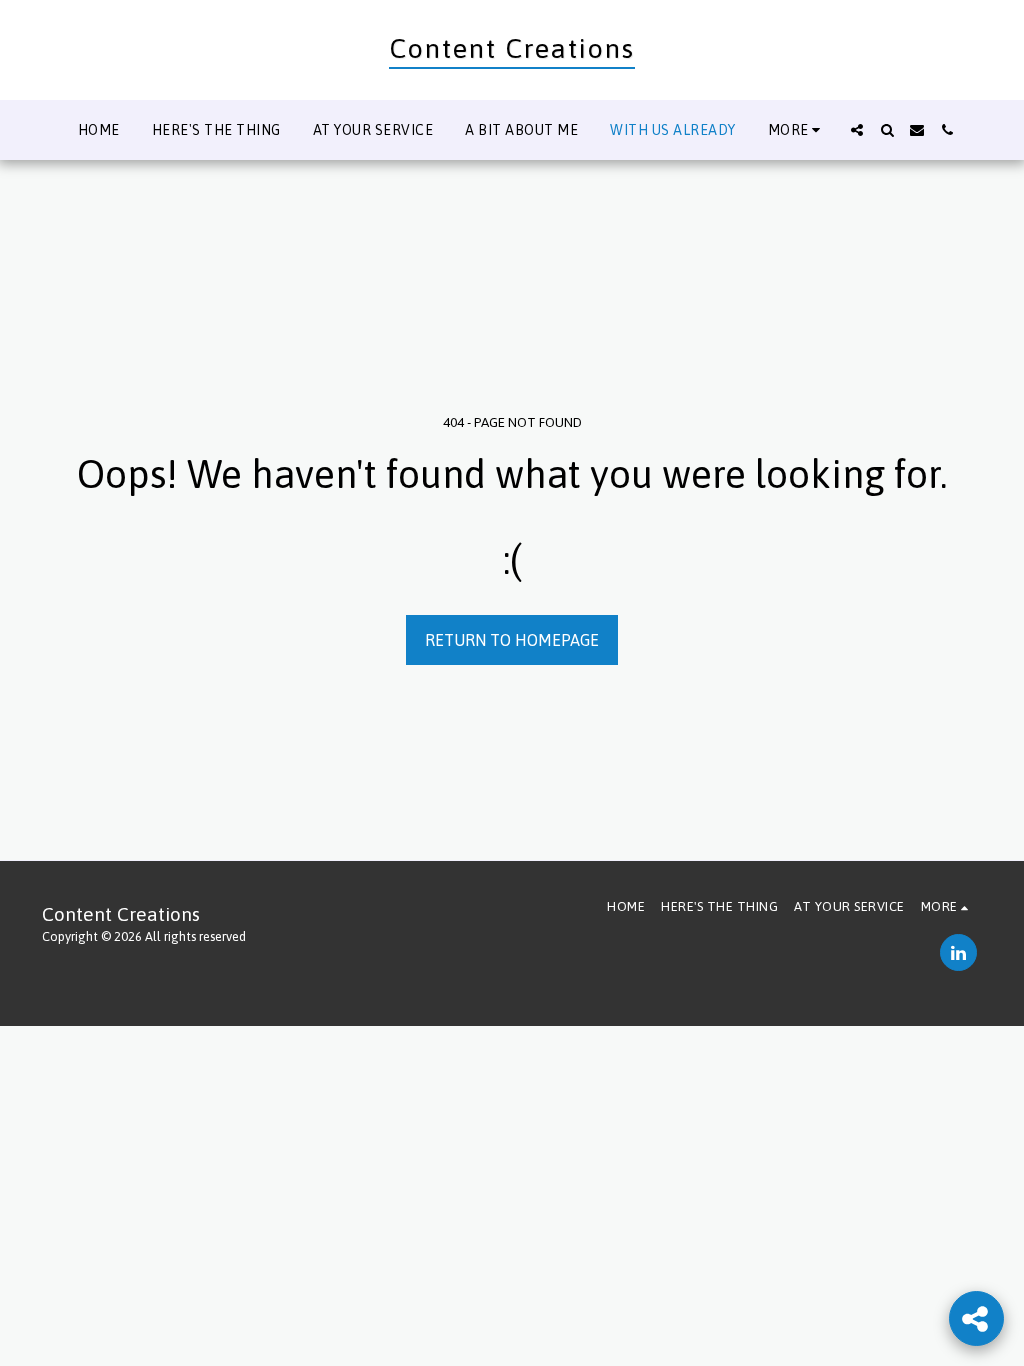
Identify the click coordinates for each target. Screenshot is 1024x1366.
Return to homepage (512, 640)
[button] (857, 130)
